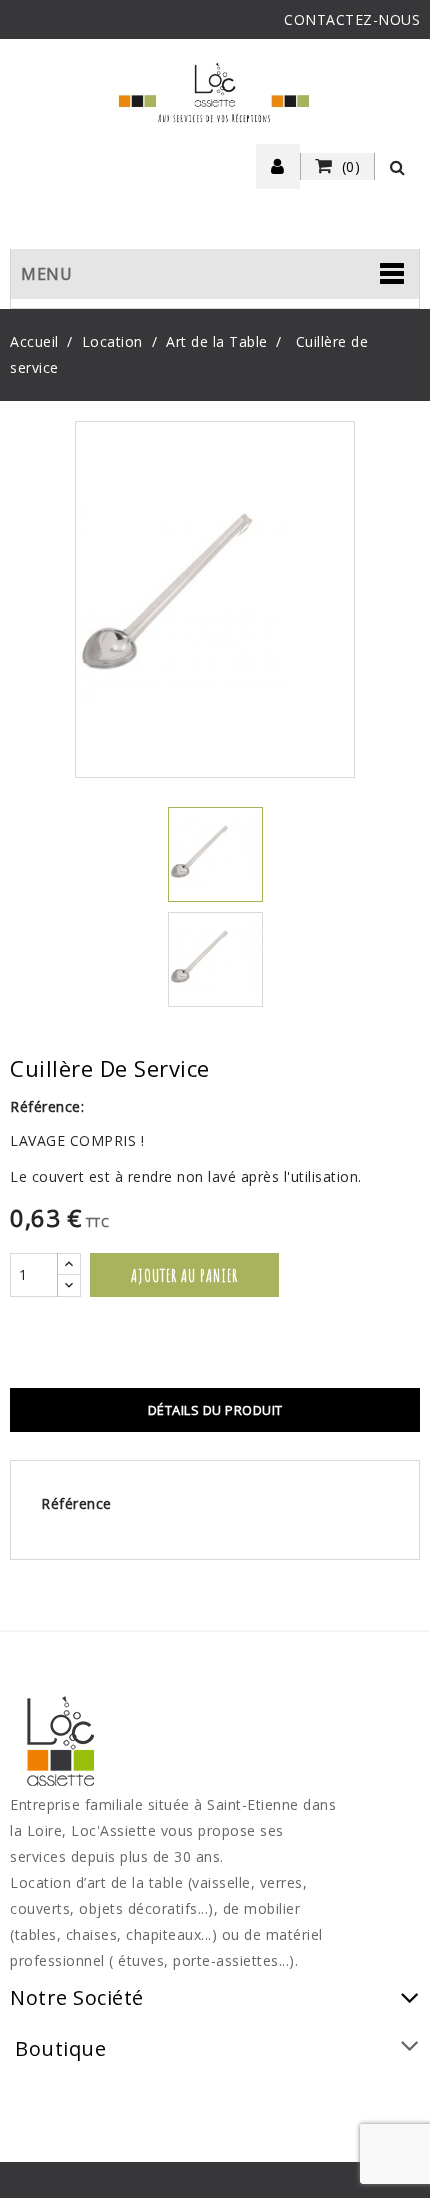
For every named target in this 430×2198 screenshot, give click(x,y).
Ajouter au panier (184, 1275)
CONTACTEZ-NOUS (352, 19)
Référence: (47, 1106)
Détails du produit (215, 1410)
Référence (76, 1503)
